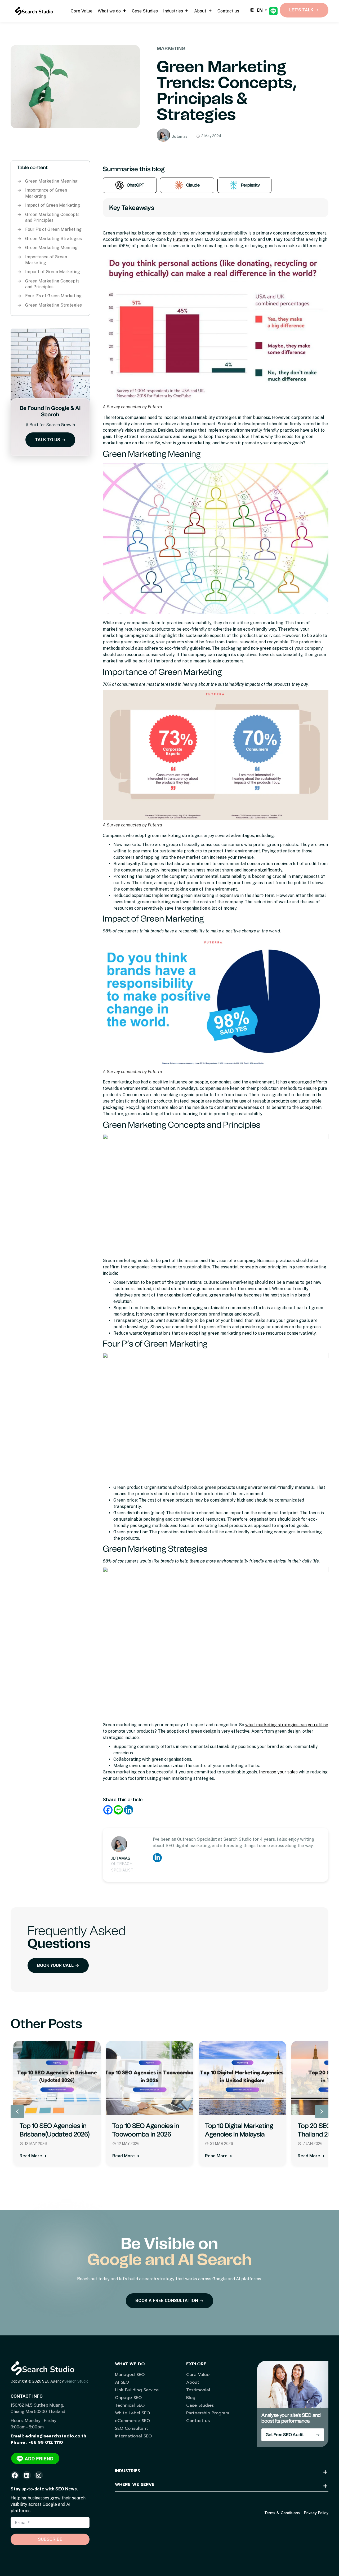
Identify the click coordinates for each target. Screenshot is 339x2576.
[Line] (118, 1810)
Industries (173, 11)
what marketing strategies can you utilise (287, 1725)
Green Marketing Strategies (53, 239)
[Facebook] (108, 1810)
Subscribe (50, 2539)
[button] (322, 2112)
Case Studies (145, 11)
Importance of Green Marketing (46, 193)
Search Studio (76, 2381)
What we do (109, 11)
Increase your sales (278, 1772)
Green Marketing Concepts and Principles (52, 217)
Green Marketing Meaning (51, 181)
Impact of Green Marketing (53, 205)
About (200, 11)
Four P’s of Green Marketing (53, 229)
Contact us (228, 11)
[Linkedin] (129, 1810)
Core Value (82, 11)
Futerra (181, 239)
